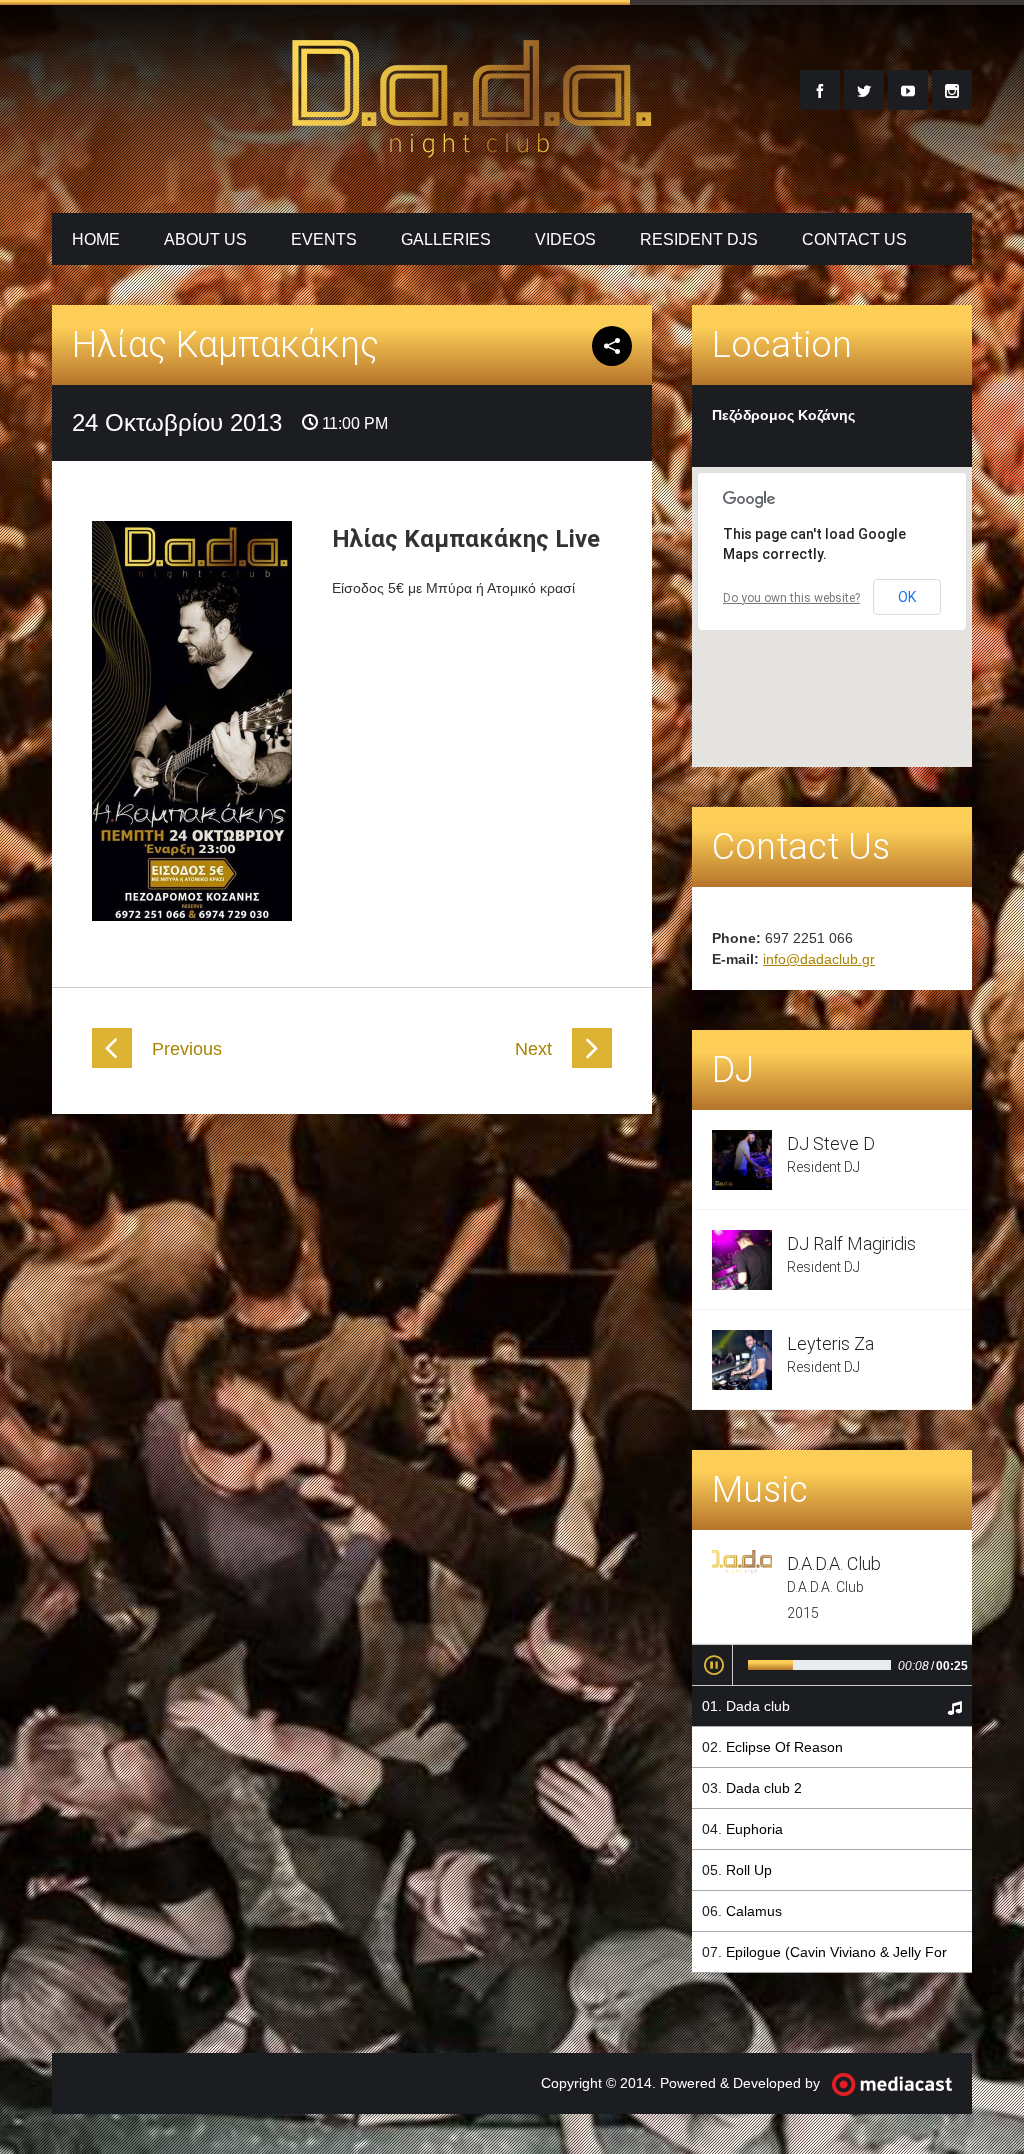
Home (96, 239)
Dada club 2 (764, 1788)
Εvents (324, 239)
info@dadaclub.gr (819, 959)
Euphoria (754, 1829)
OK (907, 597)
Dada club (758, 1706)
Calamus (754, 1911)
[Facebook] (820, 90)
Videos (565, 239)
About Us (205, 239)
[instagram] (952, 90)
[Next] (592, 1063)
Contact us (854, 239)
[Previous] (112, 1063)
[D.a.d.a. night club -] (472, 146)
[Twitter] (864, 90)
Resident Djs (699, 239)
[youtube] (908, 90)
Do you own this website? (791, 598)
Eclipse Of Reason (784, 1747)
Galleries (446, 239)
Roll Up (749, 1870)
